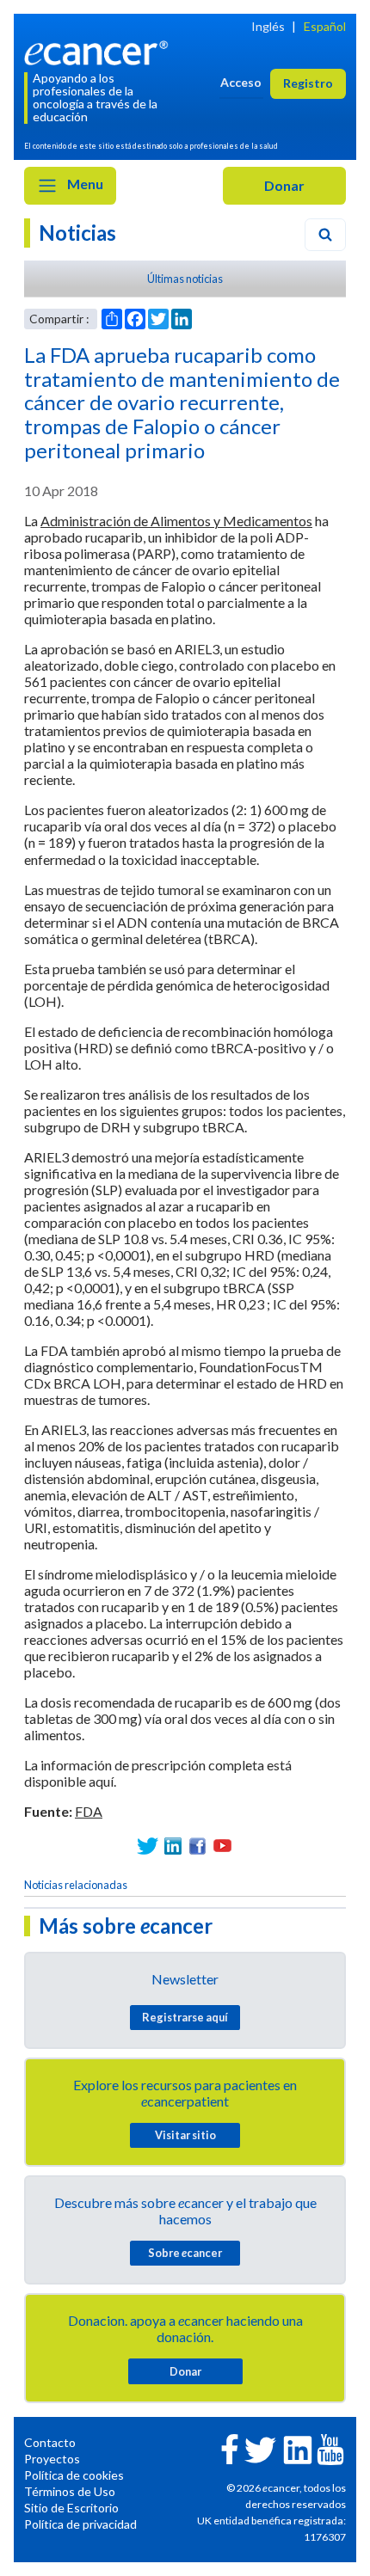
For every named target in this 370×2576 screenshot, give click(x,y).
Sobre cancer (185, 2253)
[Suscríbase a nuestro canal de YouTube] (222, 1846)
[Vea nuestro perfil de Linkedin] (173, 1846)
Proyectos (52, 2459)
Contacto (50, 2442)
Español (325, 26)
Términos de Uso (70, 2491)
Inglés (268, 26)
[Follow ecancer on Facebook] (230, 2447)
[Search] (325, 235)
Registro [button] (308, 83)
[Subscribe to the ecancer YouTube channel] (330, 2447)
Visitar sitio (185, 2135)
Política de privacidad (80, 2524)
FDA (89, 1811)
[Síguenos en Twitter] (148, 1846)
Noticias (77, 233)
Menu (84, 184)
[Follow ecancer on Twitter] (260, 2448)
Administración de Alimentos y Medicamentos (176, 521)
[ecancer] (99, 51)
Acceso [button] (241, 82)
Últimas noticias (185, 279)
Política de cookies (74, 2475)
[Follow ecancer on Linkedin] (298, 2448)
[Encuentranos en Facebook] (197, 1846)
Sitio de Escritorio (71, 2508)
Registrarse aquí (185, 2017)
